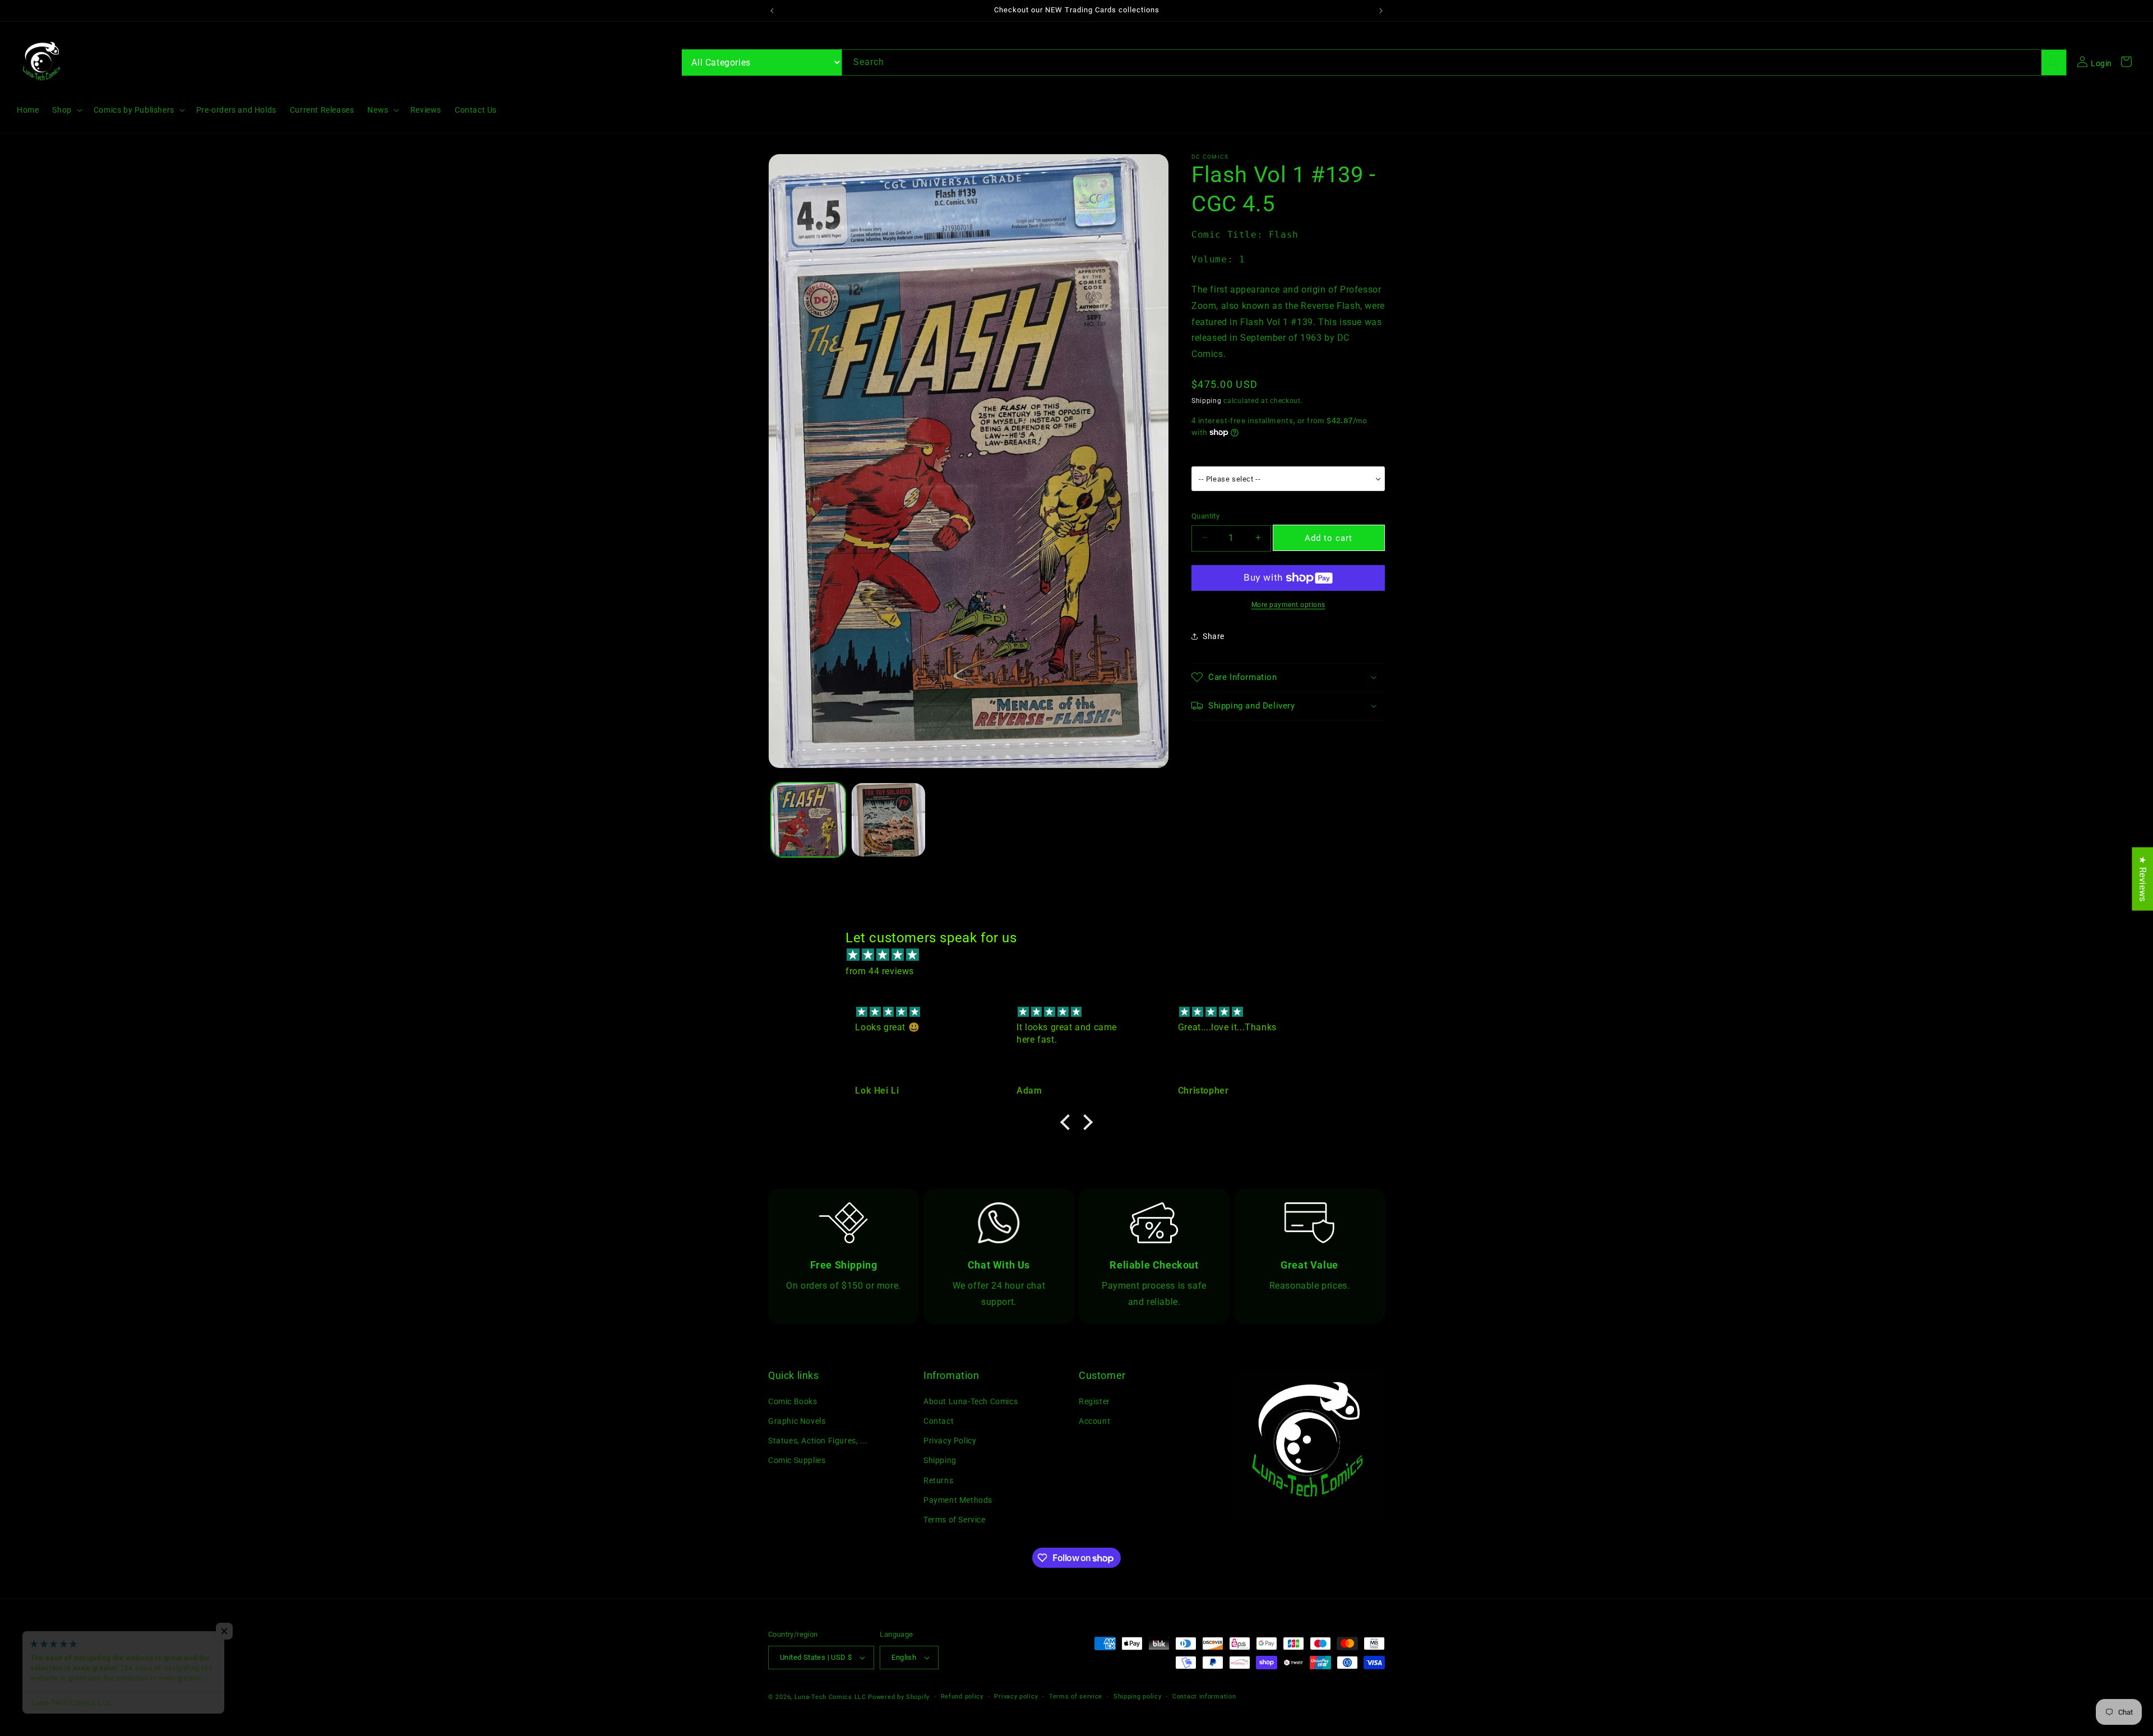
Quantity (1205, 515)
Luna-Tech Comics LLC (830, 1697)
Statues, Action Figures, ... (818, 1441)
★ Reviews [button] (2143, 879)
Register (1094, 1401)
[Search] (2054, 63)
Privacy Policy (950, 1441)
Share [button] (1214, 636)
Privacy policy (1016, 1696)
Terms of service (1076, 1696)
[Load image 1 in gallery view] (808, 820)
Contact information (1204, 1696)
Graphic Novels (797, 1421)
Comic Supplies (797, 1460)
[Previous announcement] (772, 11)
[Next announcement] (1381, 11)
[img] (1082, 955)
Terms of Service (955, 1520)
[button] (66, 110)
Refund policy (962, 1696)
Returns (938, 1480)
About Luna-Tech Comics (971, 1401)
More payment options (1288, 605)
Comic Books (793, 1401)
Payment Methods (958, 1500)
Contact (939, 1421)
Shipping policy (1138, 1696)
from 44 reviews (880, 971)
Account (1094, 1421)
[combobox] (1454, 63)
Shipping (1207, 400)
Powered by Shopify (899, 1697)
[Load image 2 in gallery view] (888, 820)
